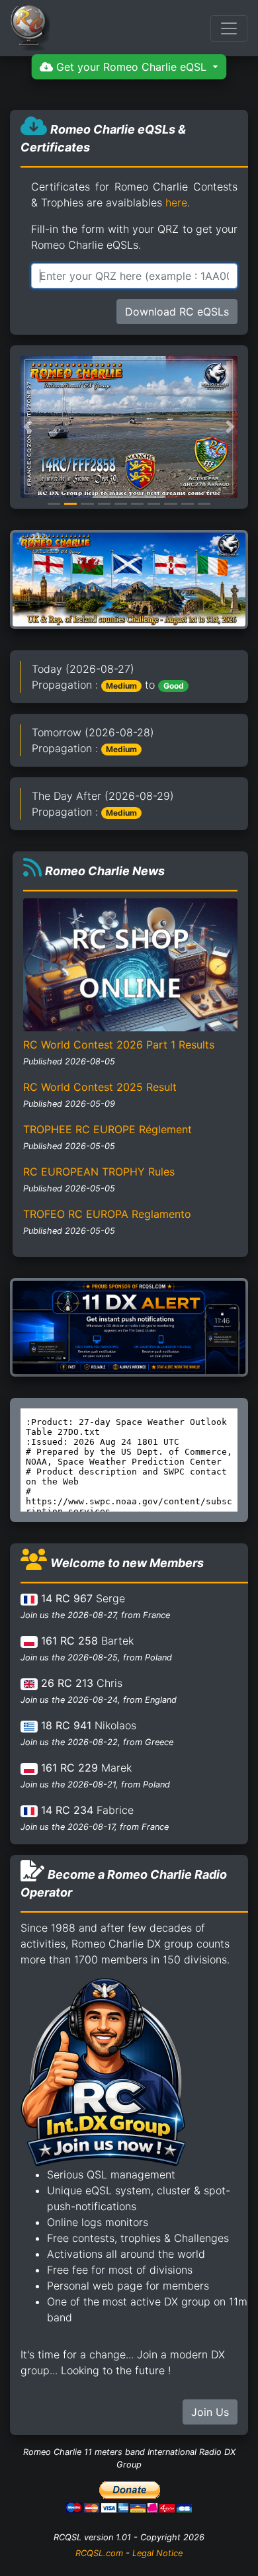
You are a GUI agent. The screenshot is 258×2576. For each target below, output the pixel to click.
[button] (28, 427)
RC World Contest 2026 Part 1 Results (119, 1045)
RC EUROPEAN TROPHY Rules (99, 1172)
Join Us (210, 2412)
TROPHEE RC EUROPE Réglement (107, 1129)
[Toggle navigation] (229, 28)
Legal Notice (157, 2553)
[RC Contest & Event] (129, 579)
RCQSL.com (99, 2553)
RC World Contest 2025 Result (100, 1087)
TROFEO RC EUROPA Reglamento (107, 1214)
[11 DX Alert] (129, 1326)
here (176, 202)
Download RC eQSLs (177, 312)
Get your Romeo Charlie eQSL (131, 67)
